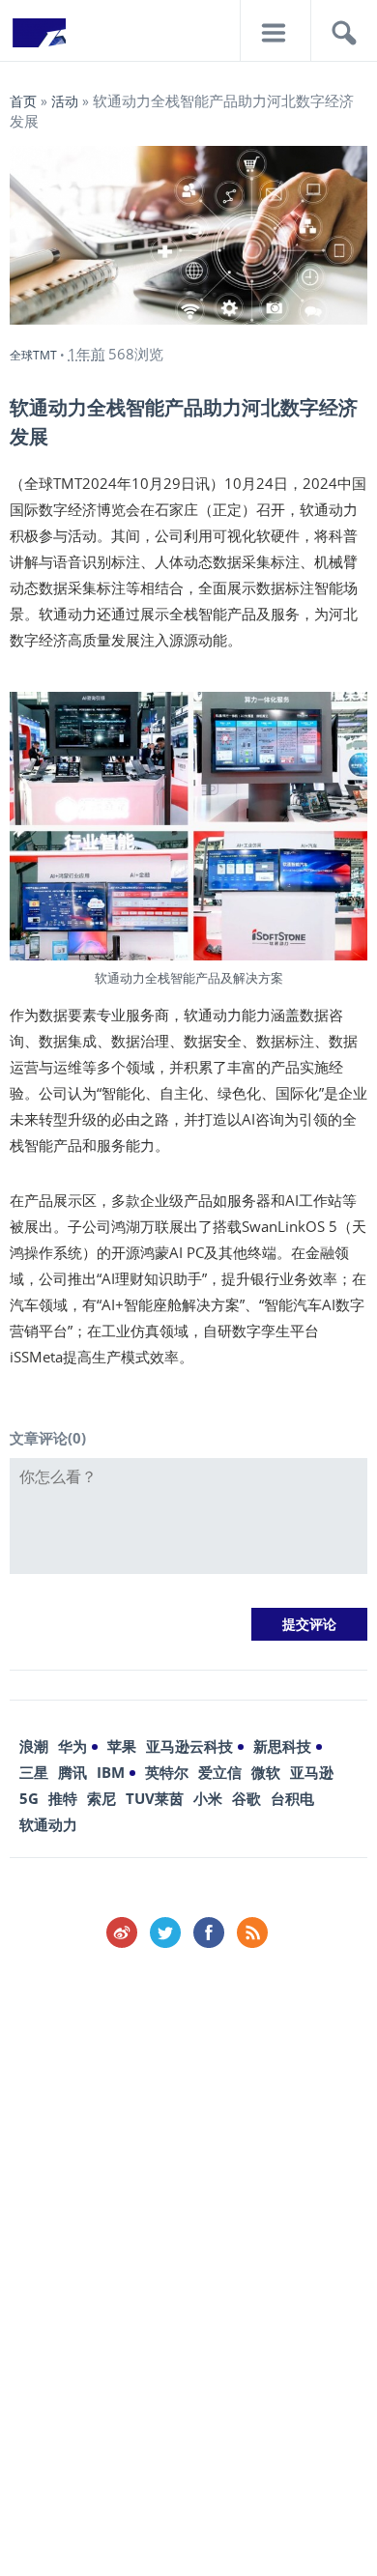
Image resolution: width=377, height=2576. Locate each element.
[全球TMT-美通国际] (39, 39)
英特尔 (167, 1772)
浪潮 (34, 1746)
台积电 (292, 1798)
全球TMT (33, 355)
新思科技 (282, 1746)
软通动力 (48, 1824)
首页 (23, 101)
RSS (252, 1932)
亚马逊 (312, 1772)
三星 (34, 1772)
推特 (63, 1798)
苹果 (122, 1746)
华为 (72, 1746)
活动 (65, 101)
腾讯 (72, 1772)
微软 (266, 1772)
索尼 (101, 1798)
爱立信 (220, 1772)
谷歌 (246, 1798)
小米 (208, 1798)
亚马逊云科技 (189, 1746)
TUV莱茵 (155, 1798)
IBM (111, 1772)
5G (29, 1798)
